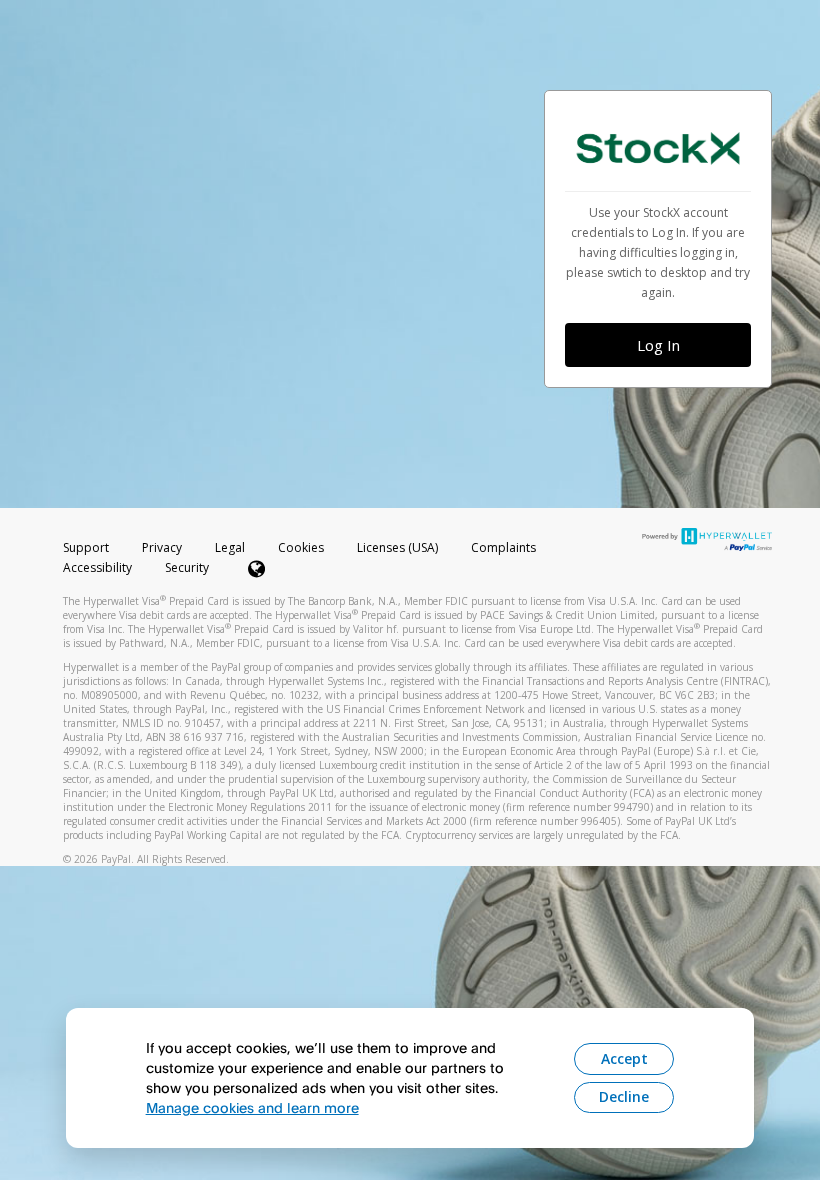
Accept (624, 1058)
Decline (624, 1096)
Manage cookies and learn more (252, 1107)
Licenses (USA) (399, 547)
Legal (230, 547)
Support (86, 547)
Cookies (301, 547)
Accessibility (97, 567)
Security (187, 567)
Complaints (503, 547)
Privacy (162, 547)
